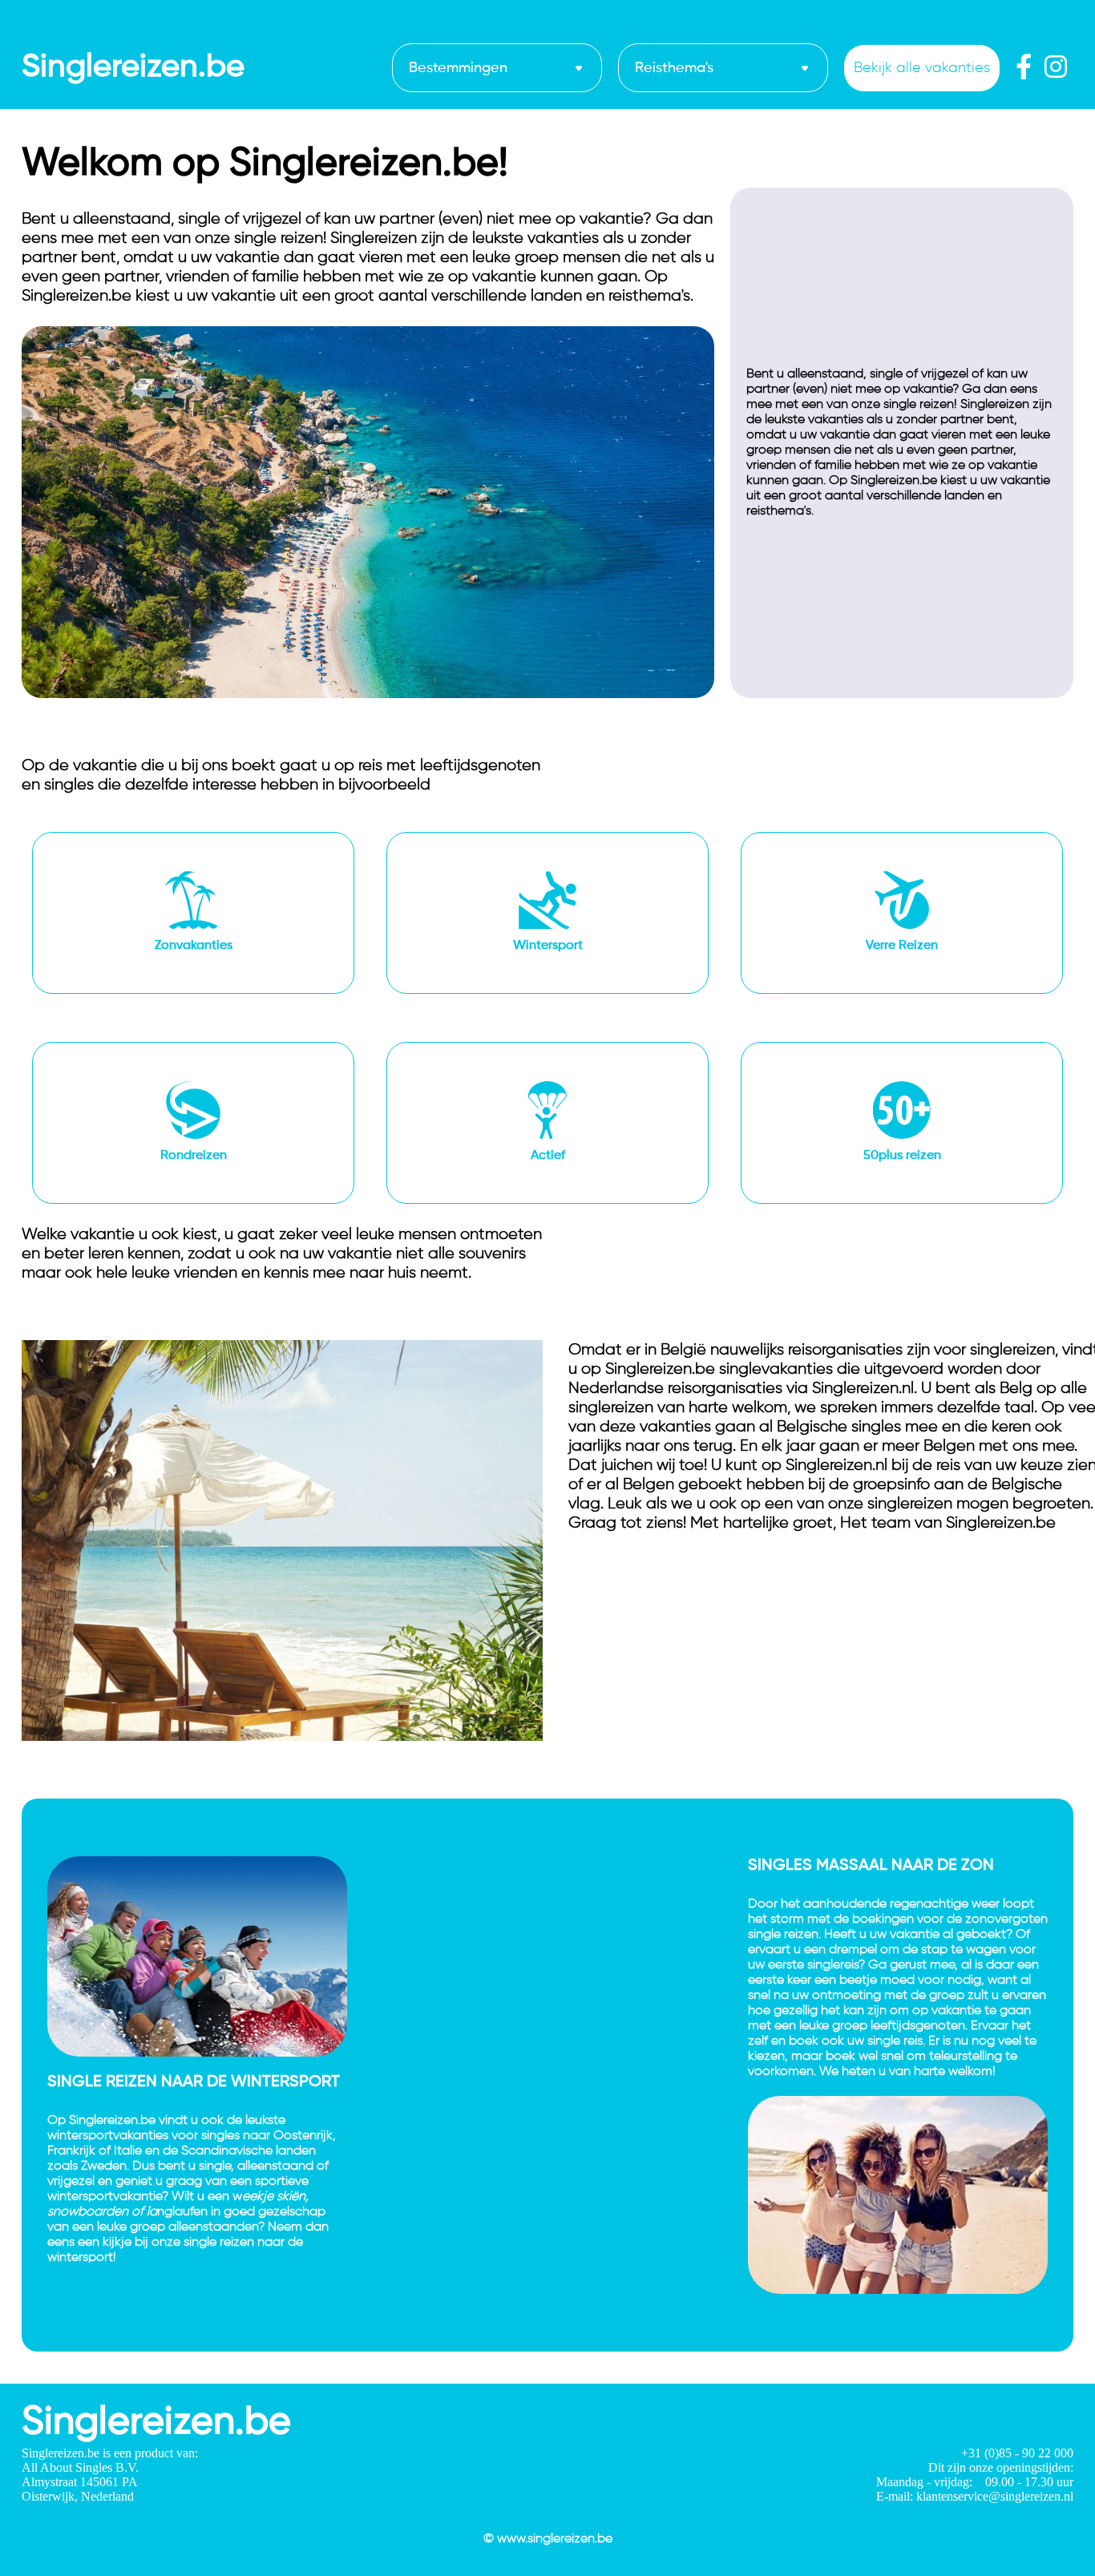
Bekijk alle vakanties (922, 68)
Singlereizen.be (133, 67)
